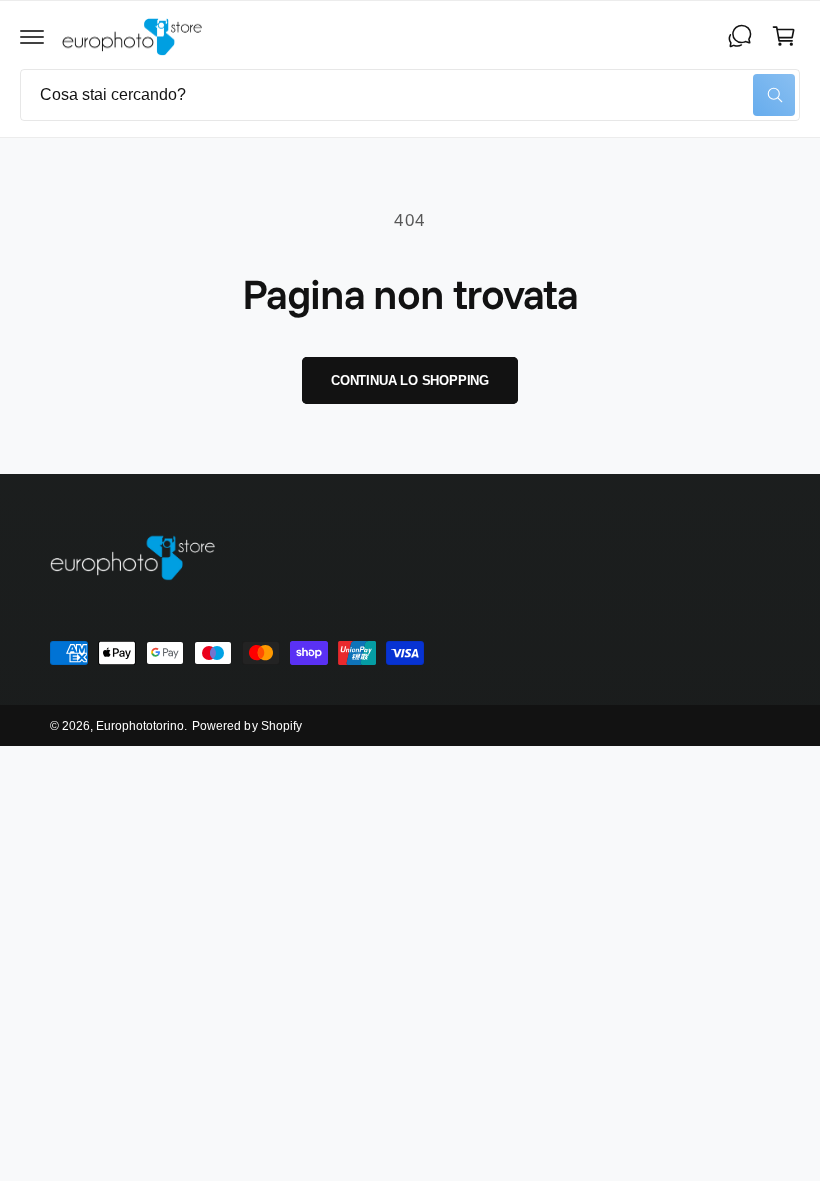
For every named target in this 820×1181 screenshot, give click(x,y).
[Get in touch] (740, 36)
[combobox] (410, 95)
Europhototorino (140, 726)
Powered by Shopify (246, 726)
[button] (32, 36)
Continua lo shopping (410, 380)
